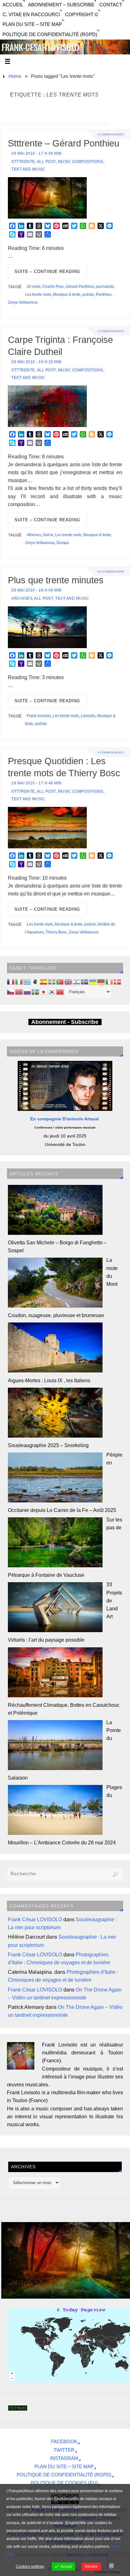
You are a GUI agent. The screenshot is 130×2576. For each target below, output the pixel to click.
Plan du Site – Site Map (32, 24)
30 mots (34, 287)
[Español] (44, 981)
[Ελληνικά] (27, 981)
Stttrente (23, 162)
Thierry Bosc (56, 932)
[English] (68, 981)
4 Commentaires (111, 134)
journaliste (105, 287)
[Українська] (93, 981)
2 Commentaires (111, 331)
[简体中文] (60, 991)
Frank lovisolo (39, 716)
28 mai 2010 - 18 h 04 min (37, 590)
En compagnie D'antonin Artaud (65, 1119)
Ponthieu (104, 294)
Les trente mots (38, 294)
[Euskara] (52, 981)
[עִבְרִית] (77, 981)
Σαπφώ (63, 543)
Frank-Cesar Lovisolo (40, 48)
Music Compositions (81, 162)
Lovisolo (88, 716)
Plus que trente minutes (56, 580)
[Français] (11, 981)
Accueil (13, 5)
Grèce (48, 535)
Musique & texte (67, 294)
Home (15, 76)
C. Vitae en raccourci (31, 15)
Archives (22, 598)
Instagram (64, 2458)
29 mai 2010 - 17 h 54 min (37, 153)
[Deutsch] (101, 981)
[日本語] (44, 991)
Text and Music (28, 169)
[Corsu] (36, 981)
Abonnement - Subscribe (65, 1022)
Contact (111, 5)
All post (46, 162)
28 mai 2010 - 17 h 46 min (37, 783)
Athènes (34, 535)
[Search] (115, 1874)
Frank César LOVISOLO (35, 1919)
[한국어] (52, 991)
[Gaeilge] (109, 981)
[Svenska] (36, 991)
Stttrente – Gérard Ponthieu (64, 143)
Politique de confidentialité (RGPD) (50, 34)
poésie (88, 294)
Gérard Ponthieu (80, 287)
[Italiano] (19, 981)
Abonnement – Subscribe (61, 5)
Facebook (64, 2442)
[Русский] (27, 991)
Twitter (64, 2450)
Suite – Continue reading (47, 272)
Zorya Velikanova (23, 302)
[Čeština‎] (11, 991)
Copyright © (82, 15)
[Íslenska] (85, 981)
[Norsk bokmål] (19, 991)
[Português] (60, 981)
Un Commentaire (111, 572)
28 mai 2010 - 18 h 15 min (37, 362)
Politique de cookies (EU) (64, 2483)
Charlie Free (53, 287)
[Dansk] (118, 981)
